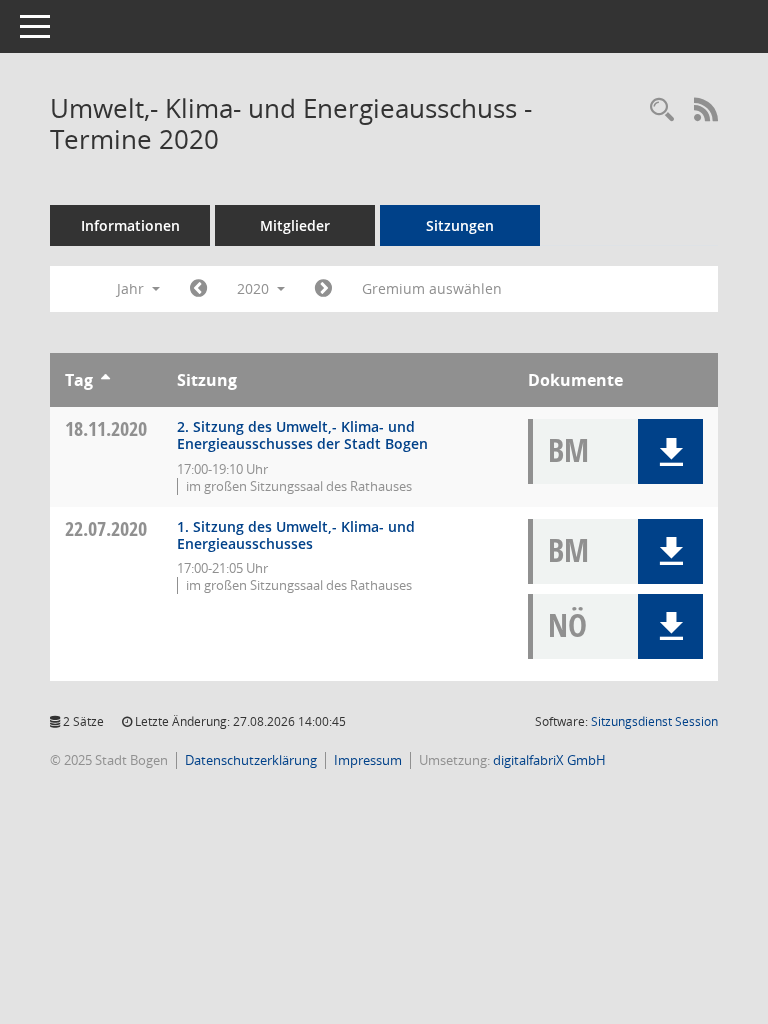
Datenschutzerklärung (251, 760)
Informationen (130, 225)
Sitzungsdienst (654, 721)
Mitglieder (295, 225)
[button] (670, 451)
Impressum (368, 760)
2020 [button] (255, 288)
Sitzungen (460, 225)
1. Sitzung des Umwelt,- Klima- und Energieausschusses (296, 535)
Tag (79, 380)
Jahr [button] (132, 288)
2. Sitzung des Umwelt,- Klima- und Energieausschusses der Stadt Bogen (302, 435)
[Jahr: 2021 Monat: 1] (323, 289)
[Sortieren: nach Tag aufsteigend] (105, 380)
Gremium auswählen (432, 288)
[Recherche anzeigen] (662, 110)
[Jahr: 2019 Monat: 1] (198, 289)
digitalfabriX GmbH (549, 760)
